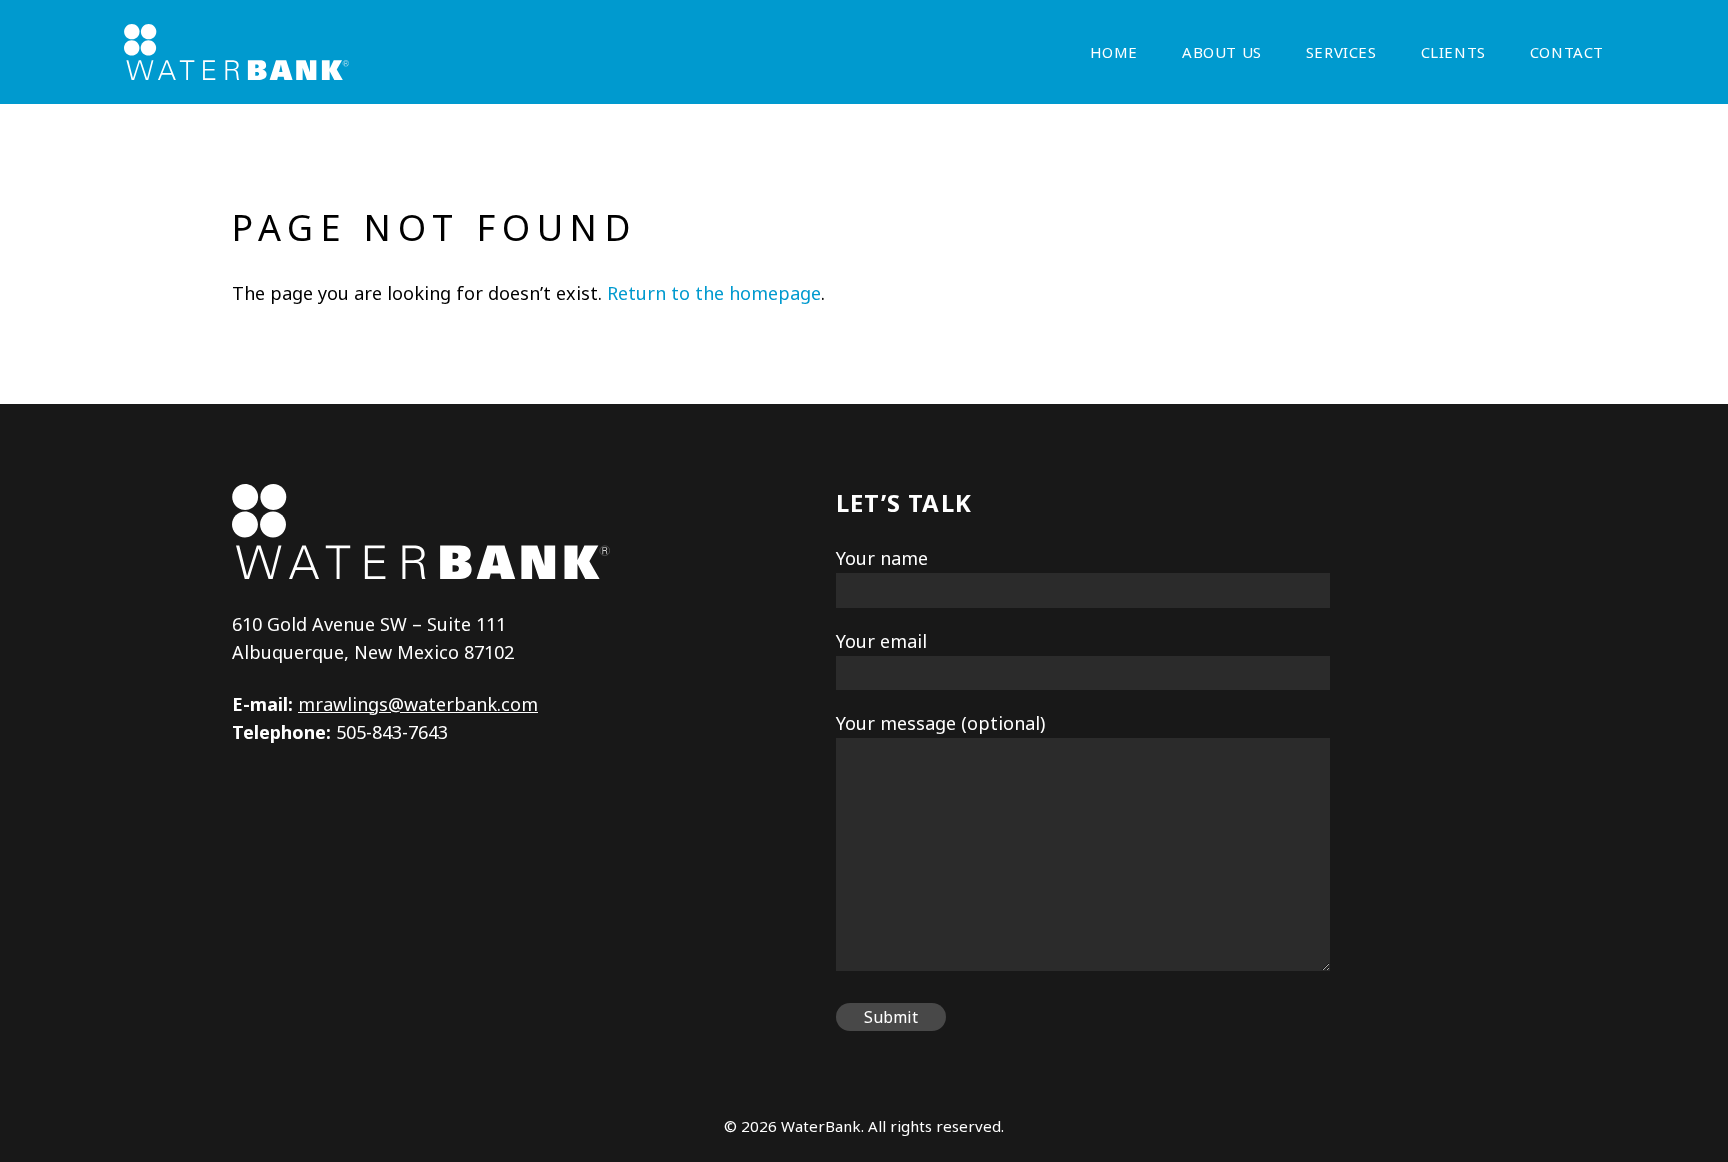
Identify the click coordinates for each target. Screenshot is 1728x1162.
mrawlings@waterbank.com (418, 704)
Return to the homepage (714, 293)
